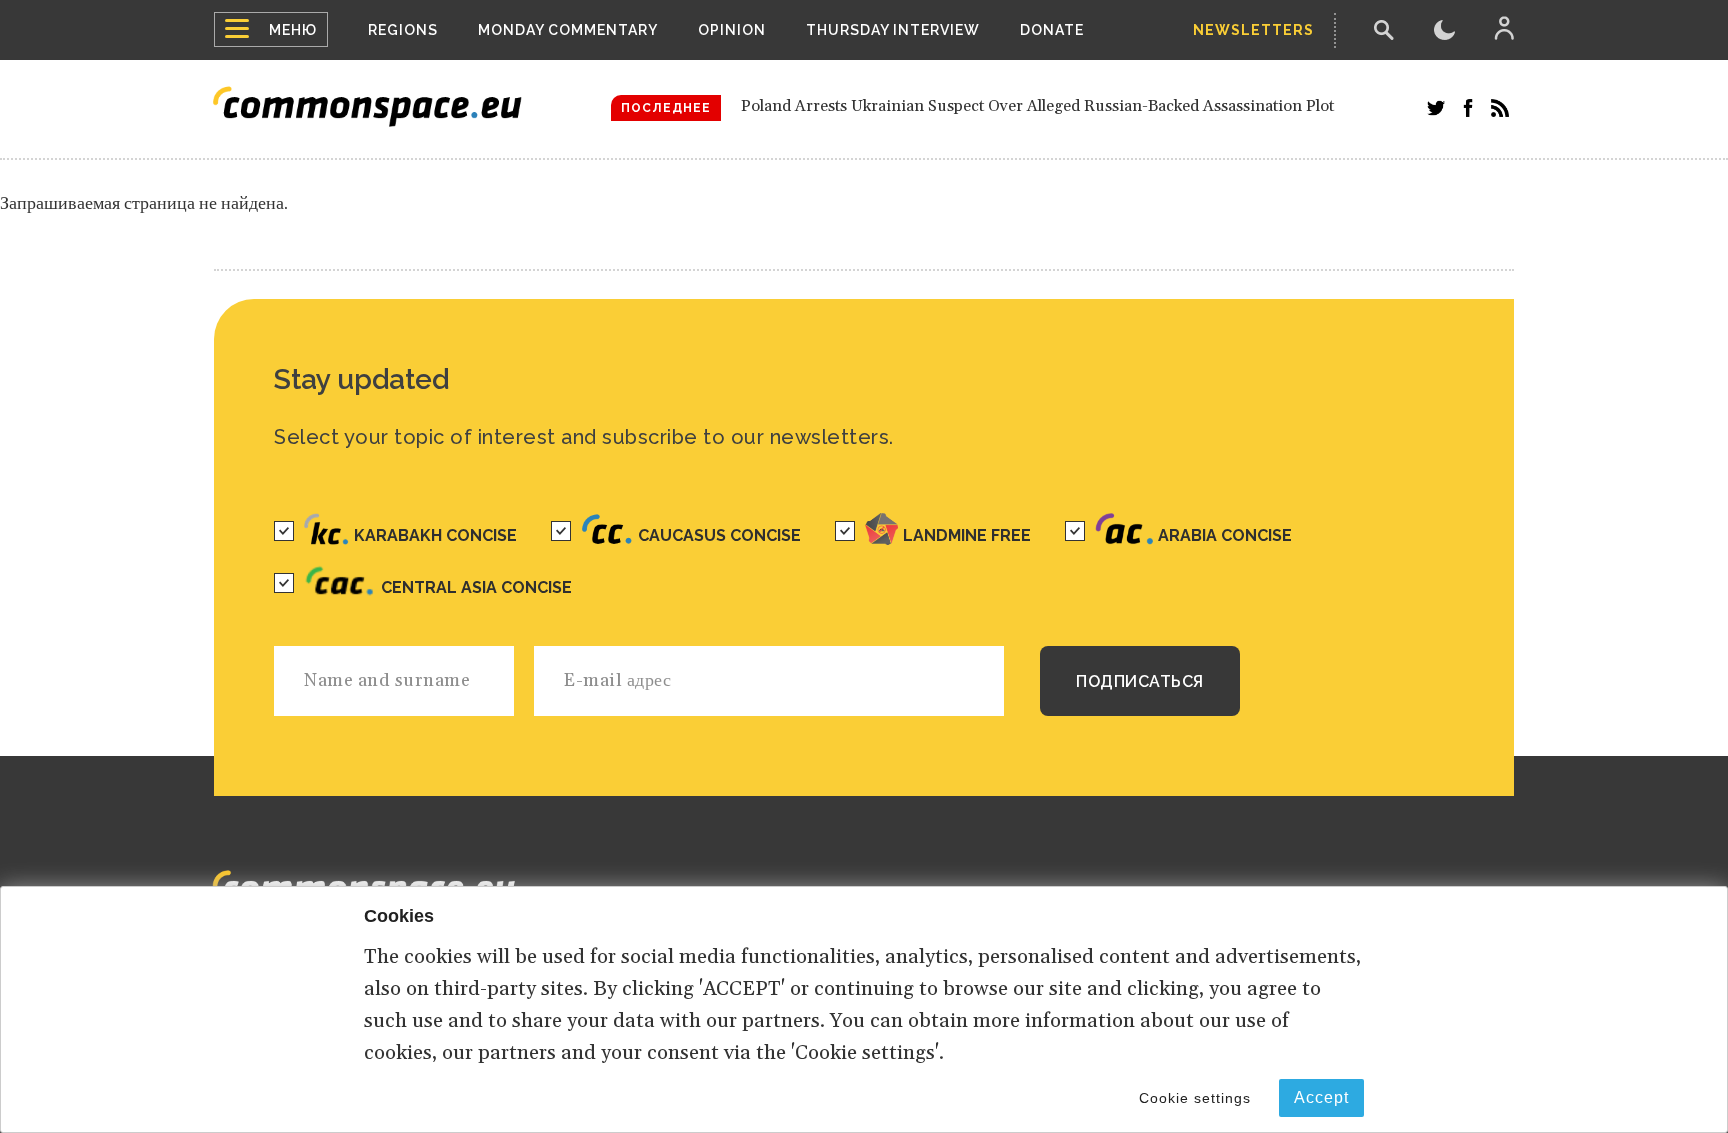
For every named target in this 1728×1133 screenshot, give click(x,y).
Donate (1052, 30)
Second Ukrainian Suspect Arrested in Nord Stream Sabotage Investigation (1010, 133)
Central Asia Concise (476, 587)
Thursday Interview (893, 30)
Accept (1321, 1097)
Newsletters (1253, 30)
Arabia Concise (1225, 535)
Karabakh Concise (435, 535)
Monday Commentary (568, 30)
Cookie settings (1195, 1098)
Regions (403, 30)
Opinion (732, 30)
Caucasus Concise (719, 535)
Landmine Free (967, 535)
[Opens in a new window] (1436, 108)
